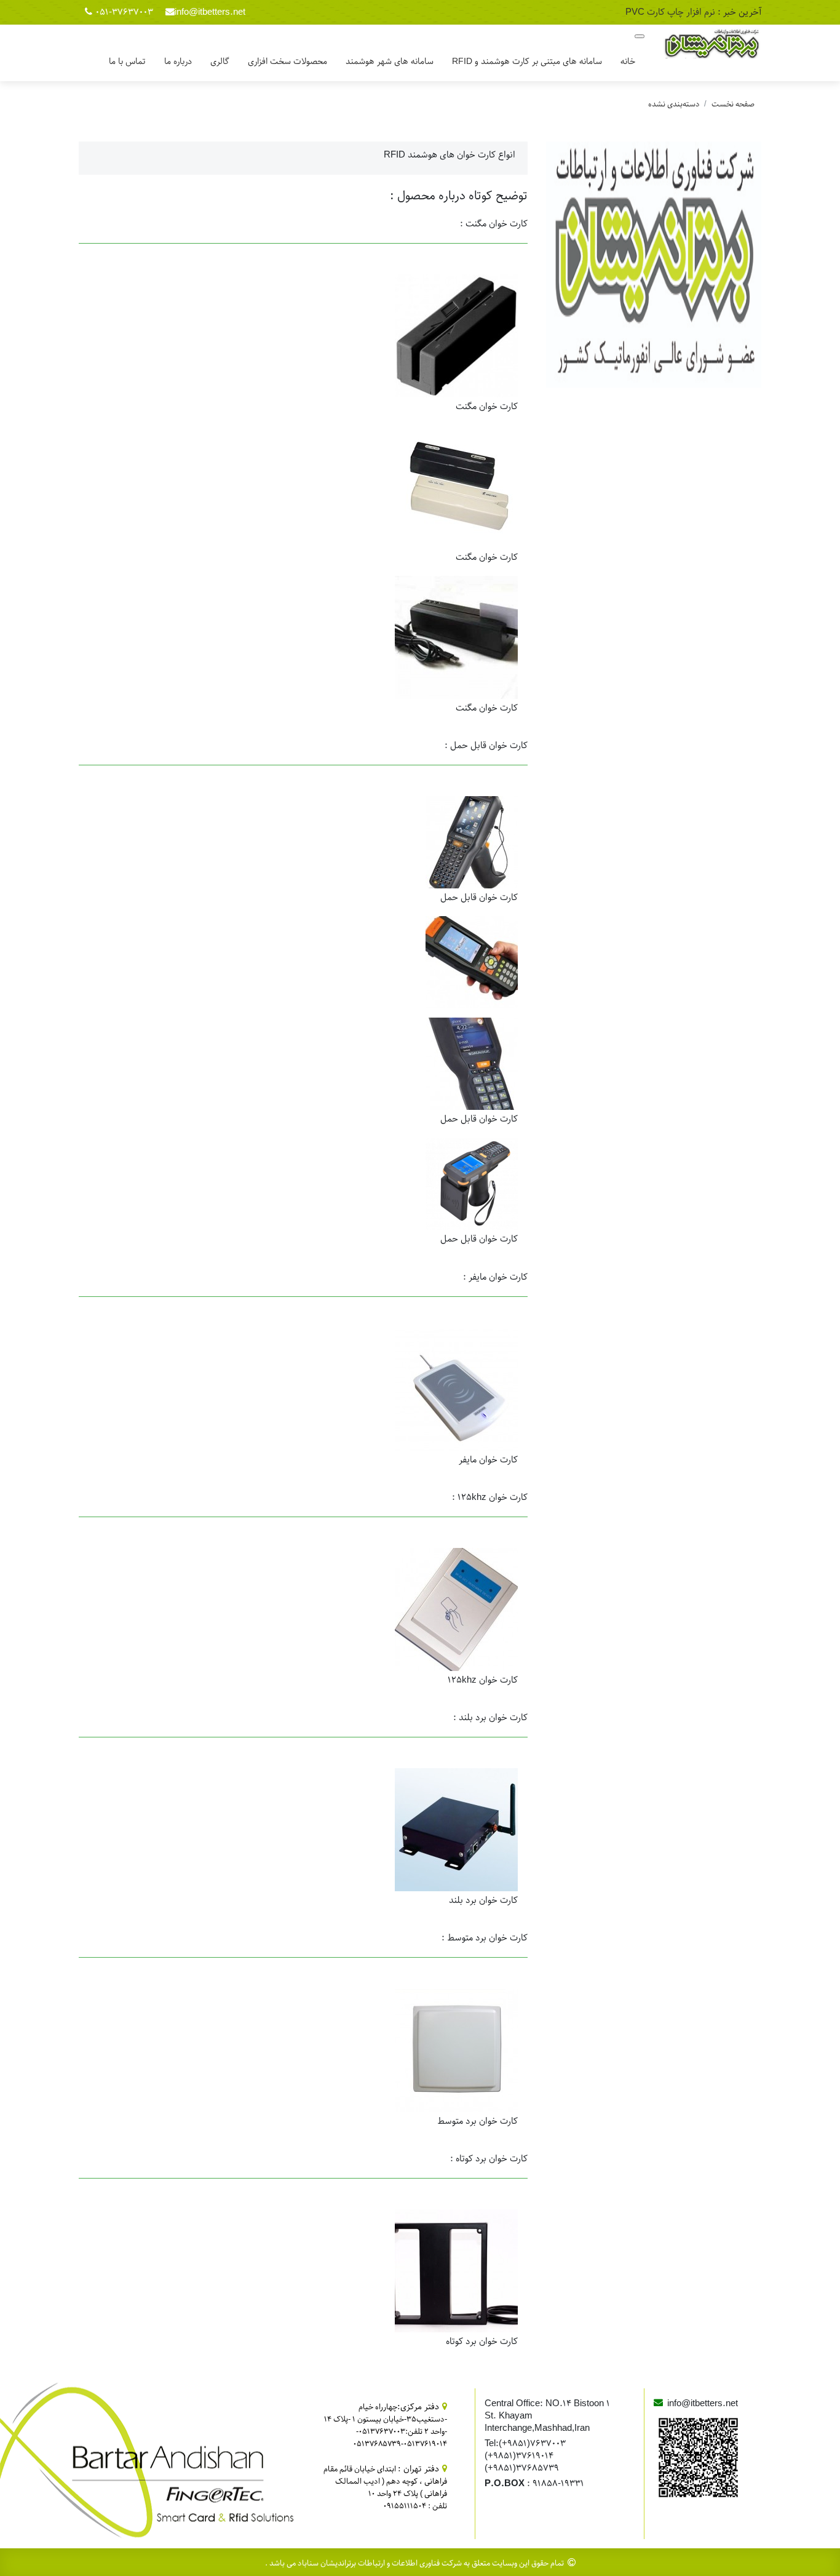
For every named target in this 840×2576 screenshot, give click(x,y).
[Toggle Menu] (640, 36)
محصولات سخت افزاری (287, 62)
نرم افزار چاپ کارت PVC (670, 12)
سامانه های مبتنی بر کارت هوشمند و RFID (527, 62)
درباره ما (178, 62)
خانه (628, 62)
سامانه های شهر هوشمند (390, 62)
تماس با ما (127, 62)
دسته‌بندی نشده (674, 104)
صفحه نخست (733, 104)
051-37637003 (124, 12)
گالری (220, 62)
